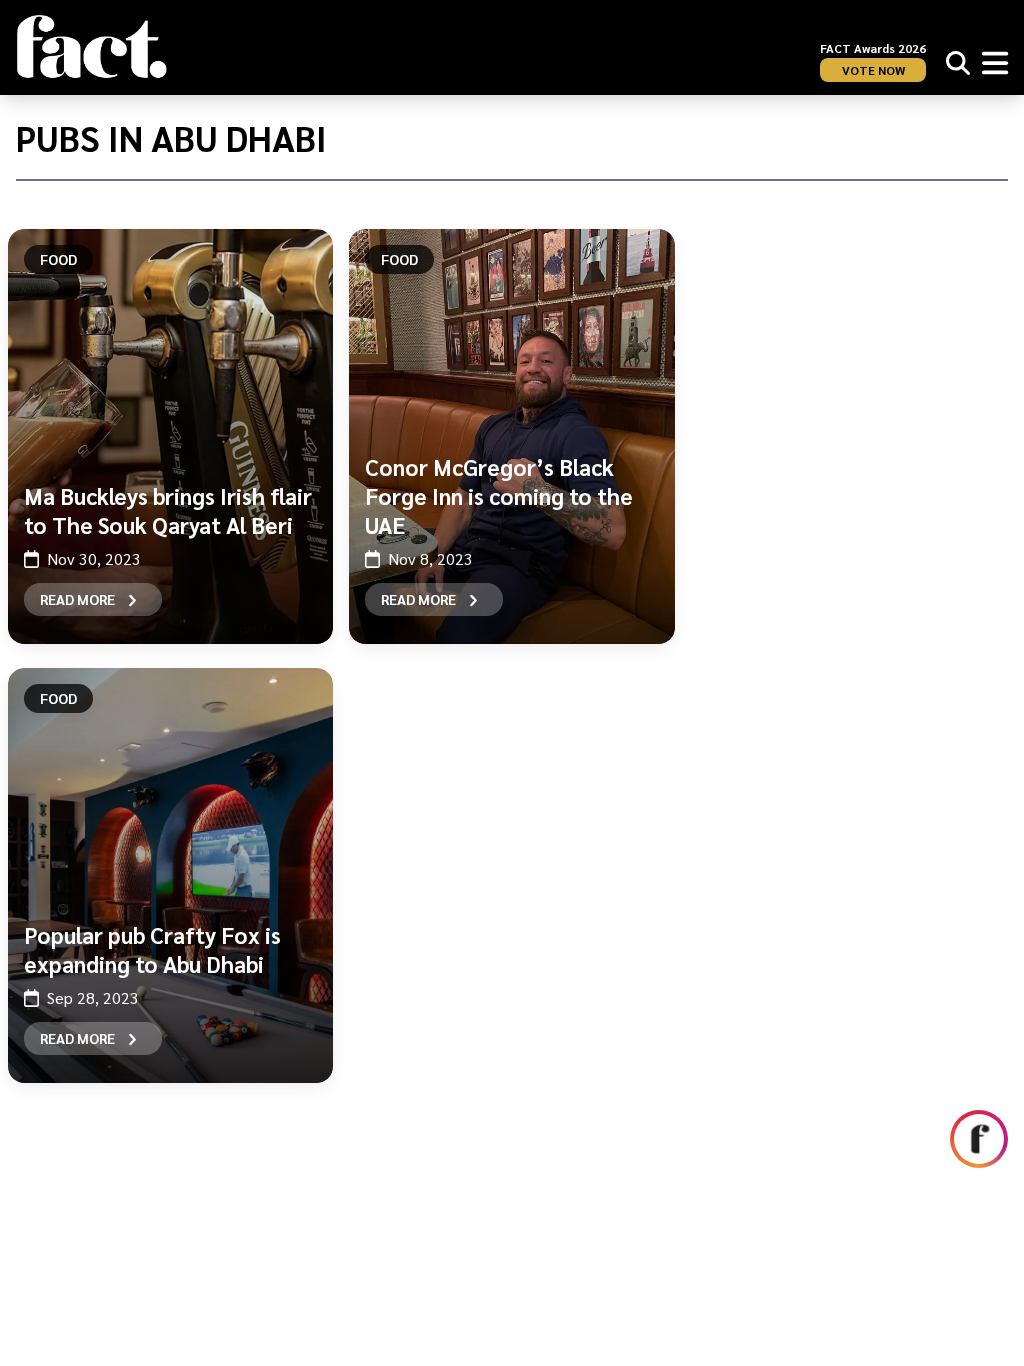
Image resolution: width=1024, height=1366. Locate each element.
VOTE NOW (873, 70)
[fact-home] (92, 47)
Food (58, 259)
